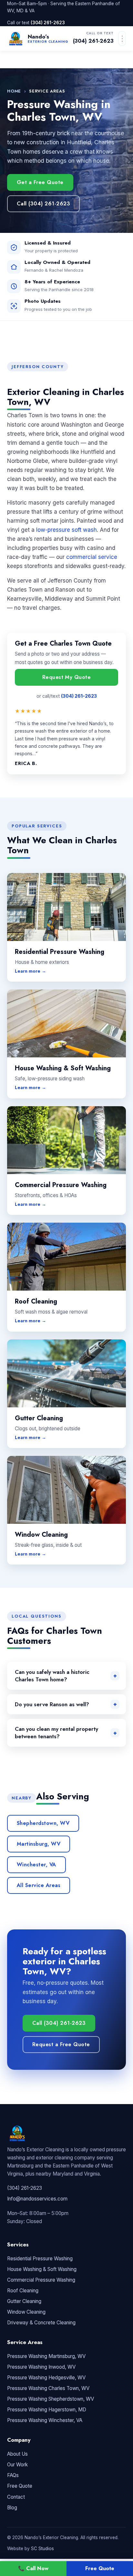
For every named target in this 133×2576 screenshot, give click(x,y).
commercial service (92, 557)
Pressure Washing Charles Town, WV (48, 2388)
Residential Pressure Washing (40, 2259)
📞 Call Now (33, 2568)
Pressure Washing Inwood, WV (41, 2367)
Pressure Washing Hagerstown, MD (47, 2410)
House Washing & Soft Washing (42, 2269)
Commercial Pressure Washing (41, 2280)
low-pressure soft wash (66, 530)
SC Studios (42, 2549)
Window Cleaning (26, 2312)
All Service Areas (39, 1885)
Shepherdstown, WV (43, 1823)
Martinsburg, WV (39, 1844)
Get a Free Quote (40, 182)
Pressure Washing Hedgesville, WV (46, 2378)
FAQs (13, 2475)
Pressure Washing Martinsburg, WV (46, 2356)
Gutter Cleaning (24, 2301)
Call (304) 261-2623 (43, 204)
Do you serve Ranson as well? (52, 1704)
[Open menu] (122, 38)
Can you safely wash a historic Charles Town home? (52, 1676)
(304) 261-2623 (48, 23)
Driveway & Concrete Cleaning (41, 2323)
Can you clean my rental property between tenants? (56, 1733)
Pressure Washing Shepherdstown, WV (51, 2399)
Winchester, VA (36, 1865)
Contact (16, 2497)
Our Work (17, 2465)
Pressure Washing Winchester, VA (45, 2420)
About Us (17, 2454)
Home (14, 91)
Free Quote (20, 2486)
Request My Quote (67, 677)
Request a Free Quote (61, 2044)
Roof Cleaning (23, 2291)
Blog (12, 2508)
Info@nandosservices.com (37, 2199)
